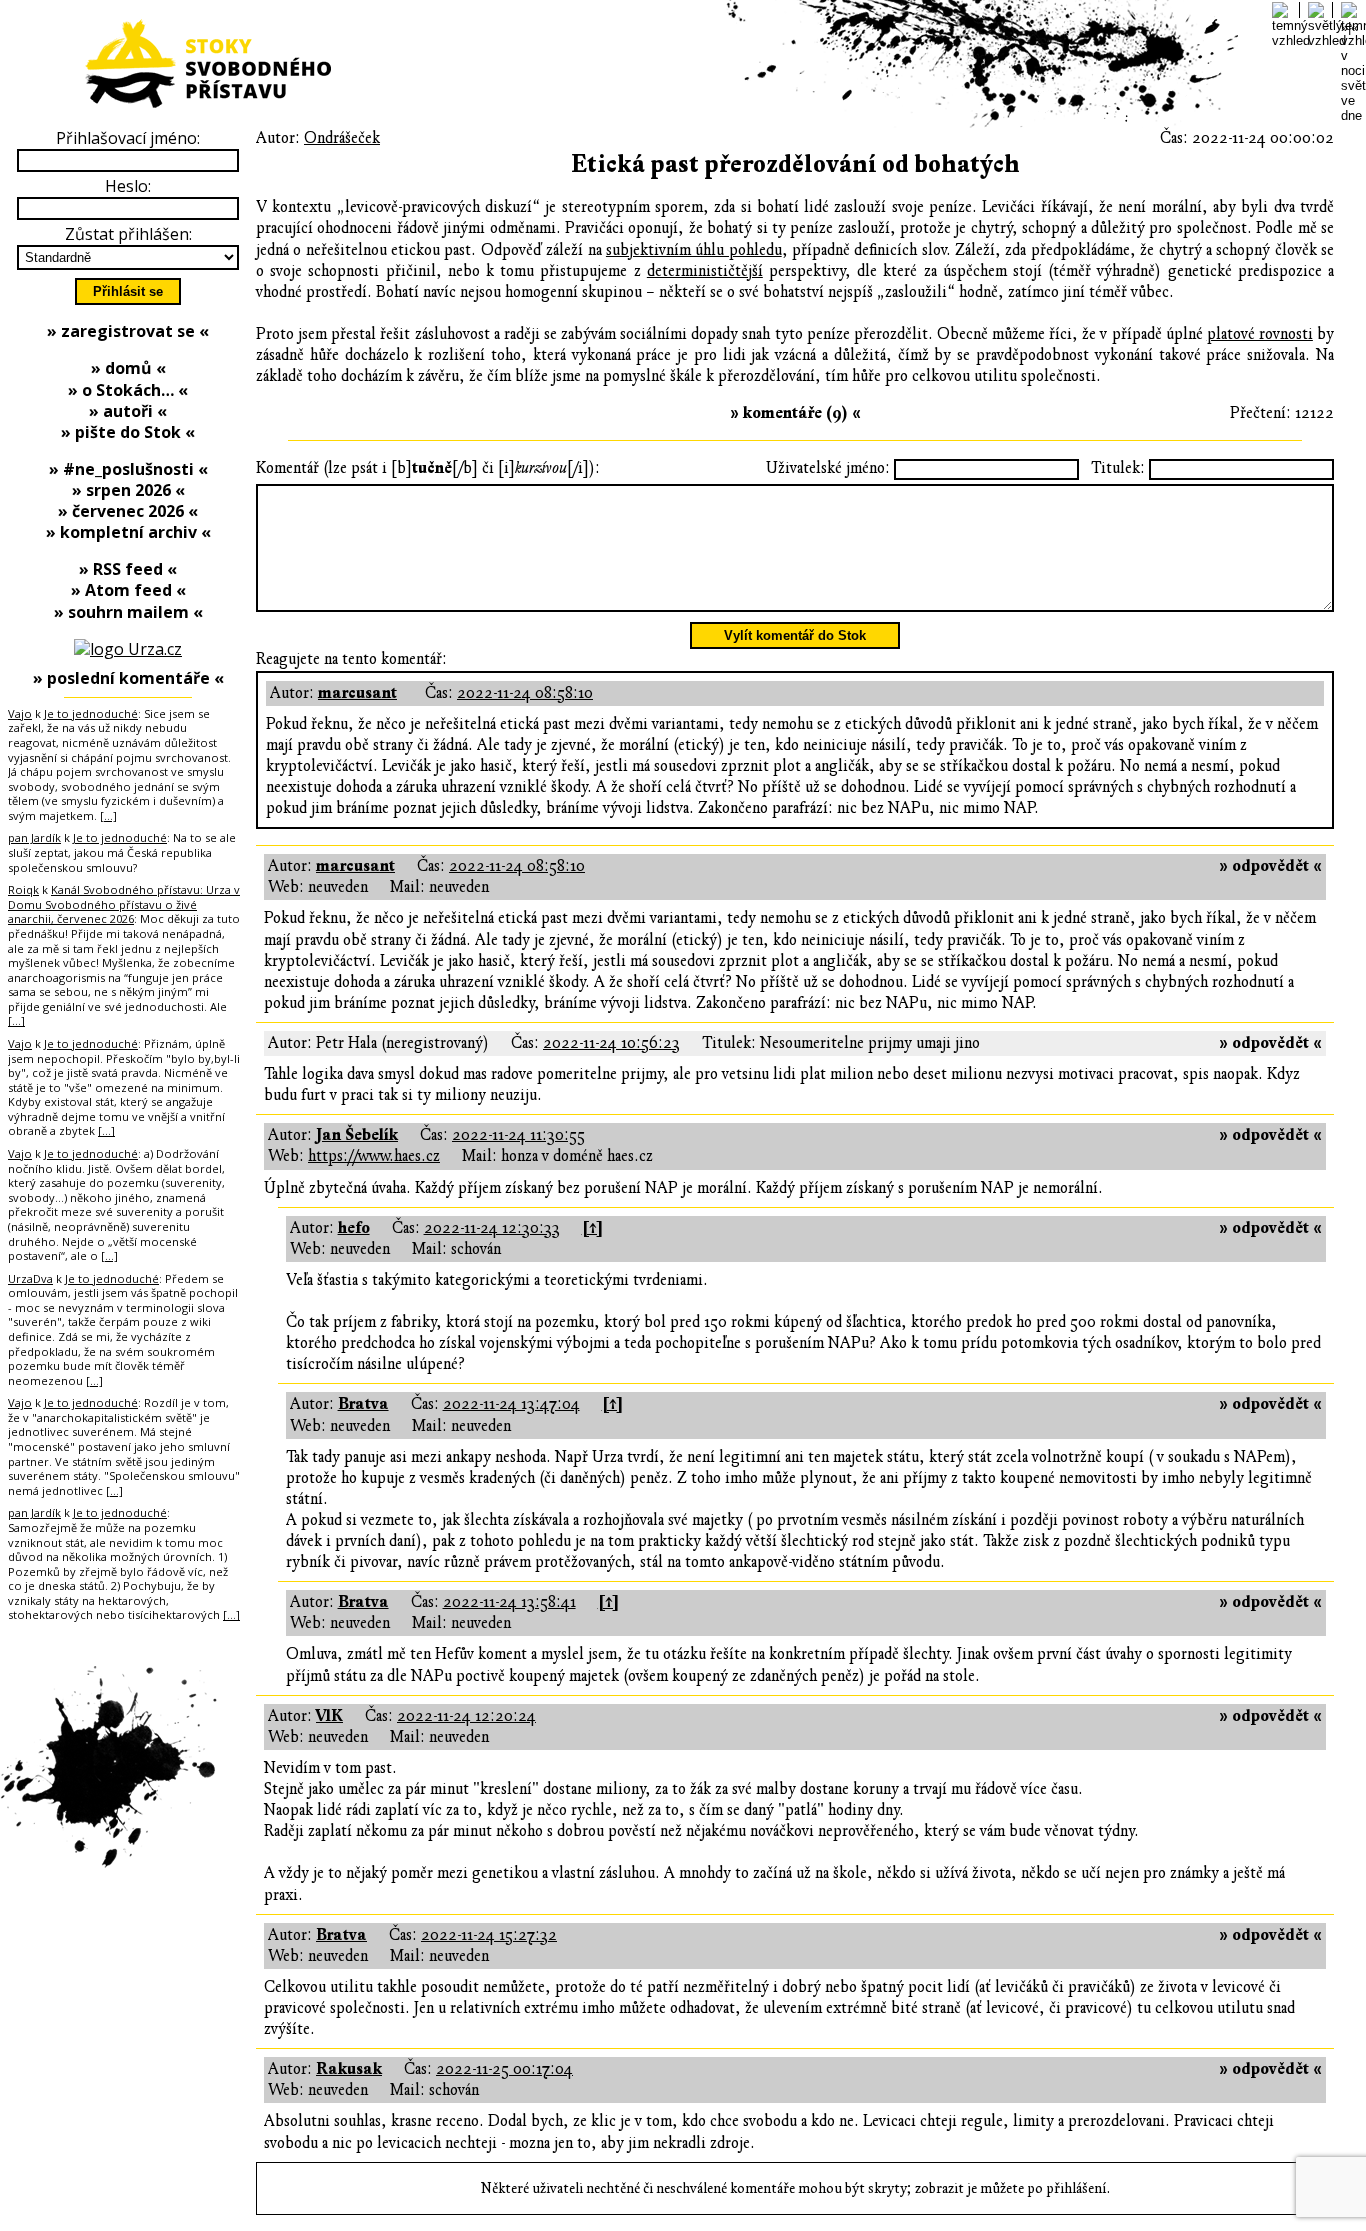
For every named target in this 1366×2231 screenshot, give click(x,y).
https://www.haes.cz (374, 1156)
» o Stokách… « (128, 390)
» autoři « (128, 411)
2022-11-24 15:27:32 (489, 1935)
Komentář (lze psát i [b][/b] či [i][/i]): (428, 468)
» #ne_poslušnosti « (128, 469)
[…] (108, 815)
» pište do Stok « (128, 432)
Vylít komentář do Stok (795, 635)
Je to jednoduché (91, 713)
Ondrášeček (342, 138)
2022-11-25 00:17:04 (504, 2069)
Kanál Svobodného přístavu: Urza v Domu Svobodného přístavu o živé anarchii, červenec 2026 (124, 904)
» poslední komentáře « (128, 678)
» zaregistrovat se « (128, 331)
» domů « (128, 368)
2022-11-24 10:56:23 (611, 1043)
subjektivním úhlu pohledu (694, 250)
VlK (329, 1716)
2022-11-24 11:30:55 (518, 1135)
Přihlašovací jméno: (128, 138)
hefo (354, 1228)
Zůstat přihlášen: (128, 234)
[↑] (592, 1228)
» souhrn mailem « (128, 612)
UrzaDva (30, 1278)
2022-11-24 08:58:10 (525, 693)
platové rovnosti (1260, 334)
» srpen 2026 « (128, 490)
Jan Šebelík (357, 1135)
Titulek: (1118, 468)
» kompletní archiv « (128, 532)
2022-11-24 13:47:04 (511, 1404)
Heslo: (128, 186)
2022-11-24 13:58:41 (509, 1602)
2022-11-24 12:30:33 (492, 1228)
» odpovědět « (1270, 866)
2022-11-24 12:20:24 (466, 1716)
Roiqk (23, 889)
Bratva (363, 1404)
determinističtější (705, 271)
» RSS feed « (128, 569)
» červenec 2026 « (128, 511)
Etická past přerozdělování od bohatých (795, 164)
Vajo (20, 713)
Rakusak (349, 2069)
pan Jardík (34, 837)
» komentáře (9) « (795, 413)
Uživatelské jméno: (828, 468)
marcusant (357, 693)
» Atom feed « (128, 590)
